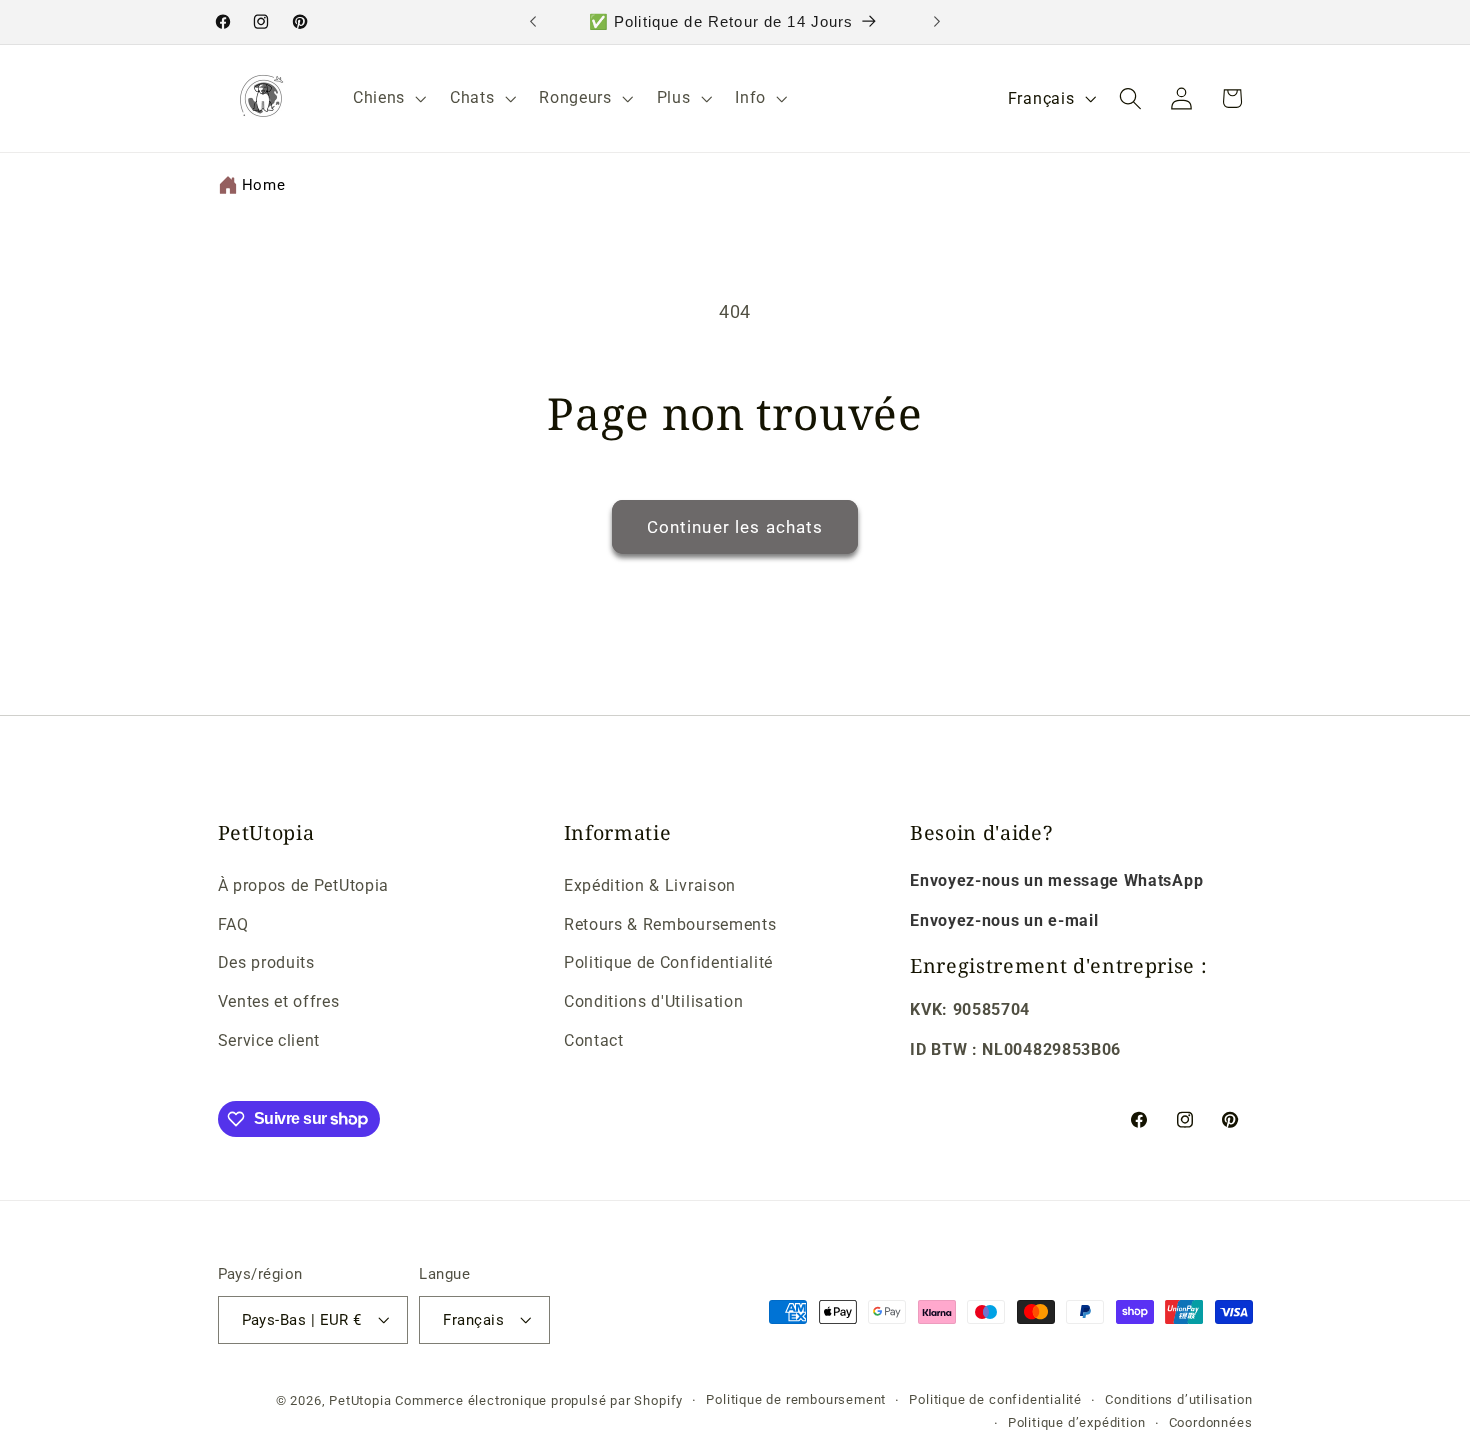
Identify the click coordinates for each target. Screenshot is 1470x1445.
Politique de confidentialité (995, 1398)
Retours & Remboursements (670, 924)
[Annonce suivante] (937, 22)
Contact (594, 1040)
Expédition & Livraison (650, 885)
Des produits (266, 963)
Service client (269, 1040)
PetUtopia (360, 1399)
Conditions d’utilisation (1178, 1398)
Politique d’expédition (1077, 1421)
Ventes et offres (279, 1001)
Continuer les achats (735, 527)
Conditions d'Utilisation (654, 1001)
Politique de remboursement (796, 1398)
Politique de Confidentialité (668, 963)
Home (264, 185)
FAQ (233, 924)
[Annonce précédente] (533, 22)
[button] (387, 98)
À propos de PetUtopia (304, 885)
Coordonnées (1211, 1421)
